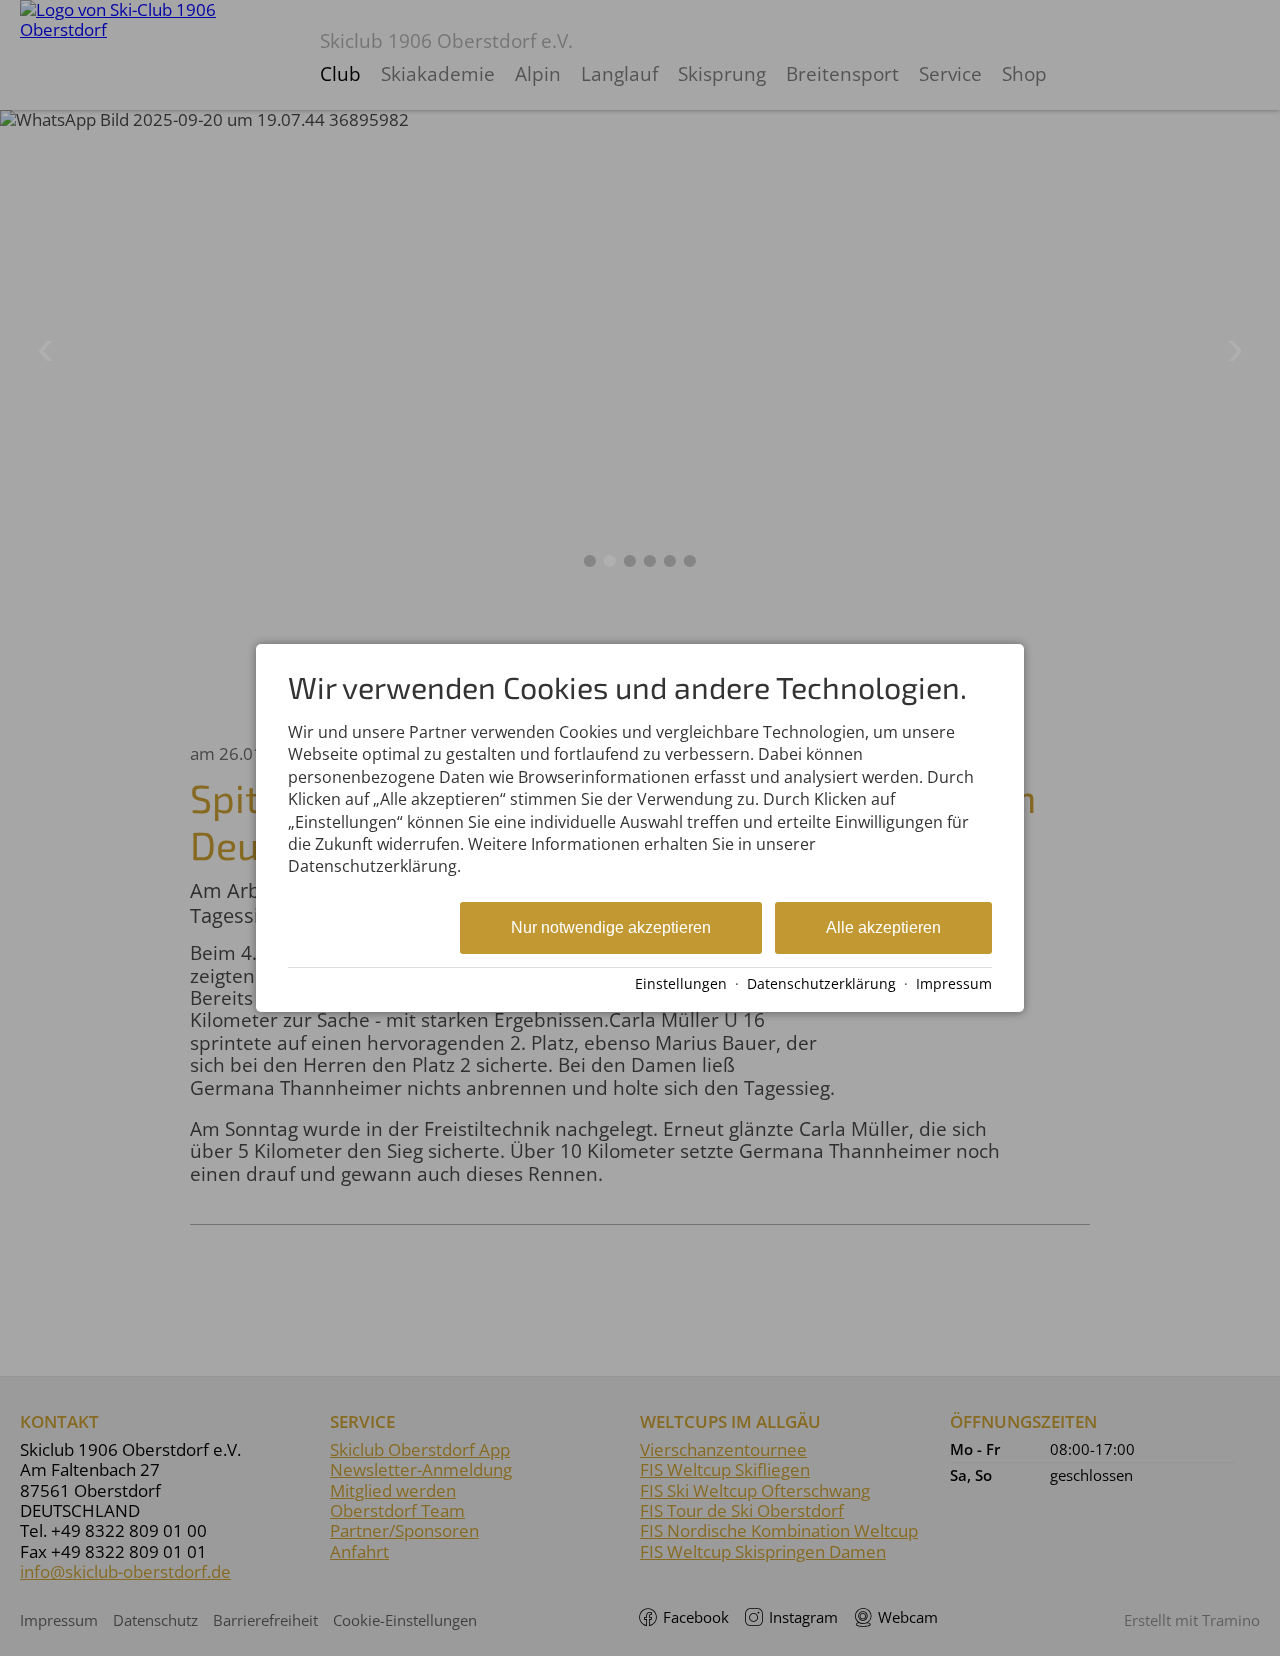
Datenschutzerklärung (821, 983)
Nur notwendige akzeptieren (611, 927)
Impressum (954, 983)
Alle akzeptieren (883, 927)
